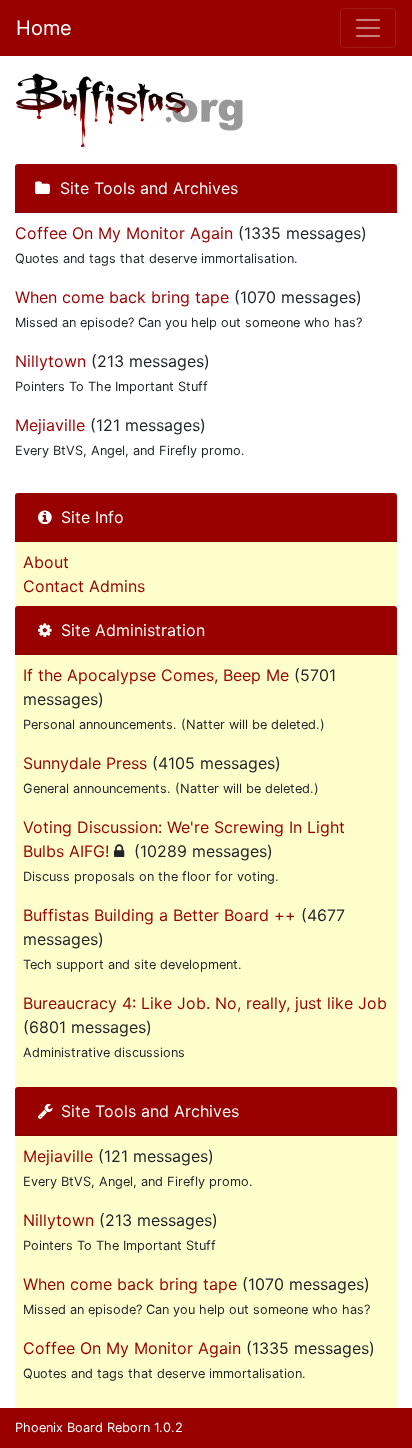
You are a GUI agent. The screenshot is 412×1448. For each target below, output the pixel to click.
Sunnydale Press (85, 763)
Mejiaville (50, 425)
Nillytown (50, 361)
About (46, 562)
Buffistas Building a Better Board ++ (159, 915)
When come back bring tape (122, 297)
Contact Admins (84, 586)
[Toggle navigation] (368, 28)
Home (44, 28)
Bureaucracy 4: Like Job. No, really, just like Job (205, 1003)
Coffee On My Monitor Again (124, 233)
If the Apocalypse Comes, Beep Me (156, 675)
